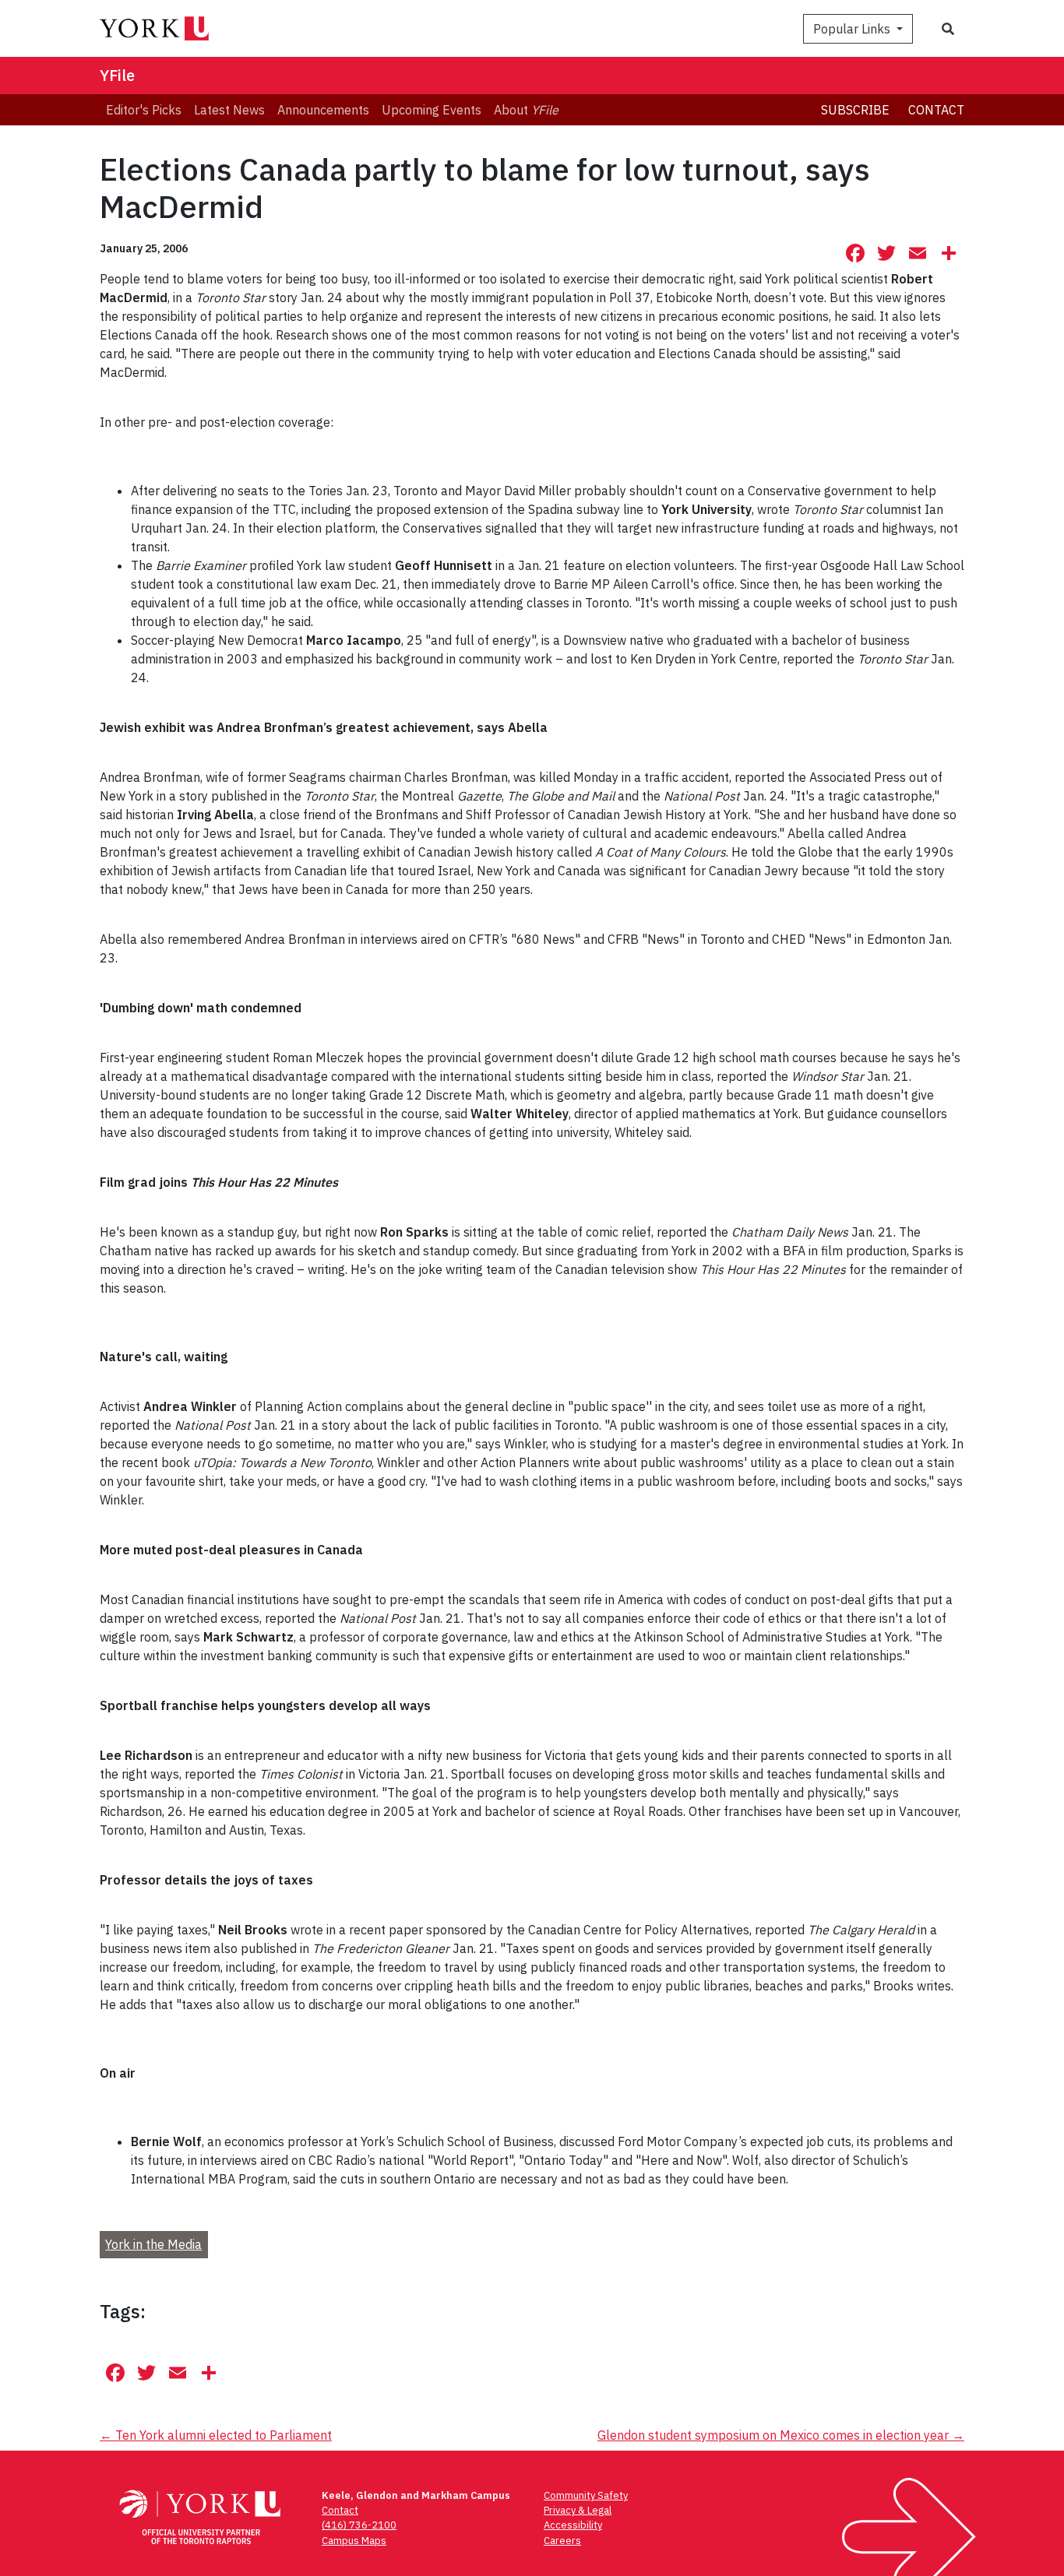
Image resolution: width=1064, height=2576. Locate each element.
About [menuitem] (526, 110)
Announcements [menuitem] (323, 110)
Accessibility (573, 2525)
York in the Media (153, 2244)
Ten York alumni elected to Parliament (216, 2435)
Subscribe (855, 110)
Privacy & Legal (578, 2510)
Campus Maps (354, 2541)
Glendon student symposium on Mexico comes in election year (781, 2435)
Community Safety (586, 2495)
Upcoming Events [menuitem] (432, 110)
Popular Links (853, 29)
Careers (562, 2541)
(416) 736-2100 (359, 2525)
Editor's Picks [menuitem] (144, 110)
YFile (117, 75)
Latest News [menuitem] (229, 110)
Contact (936, 110)
